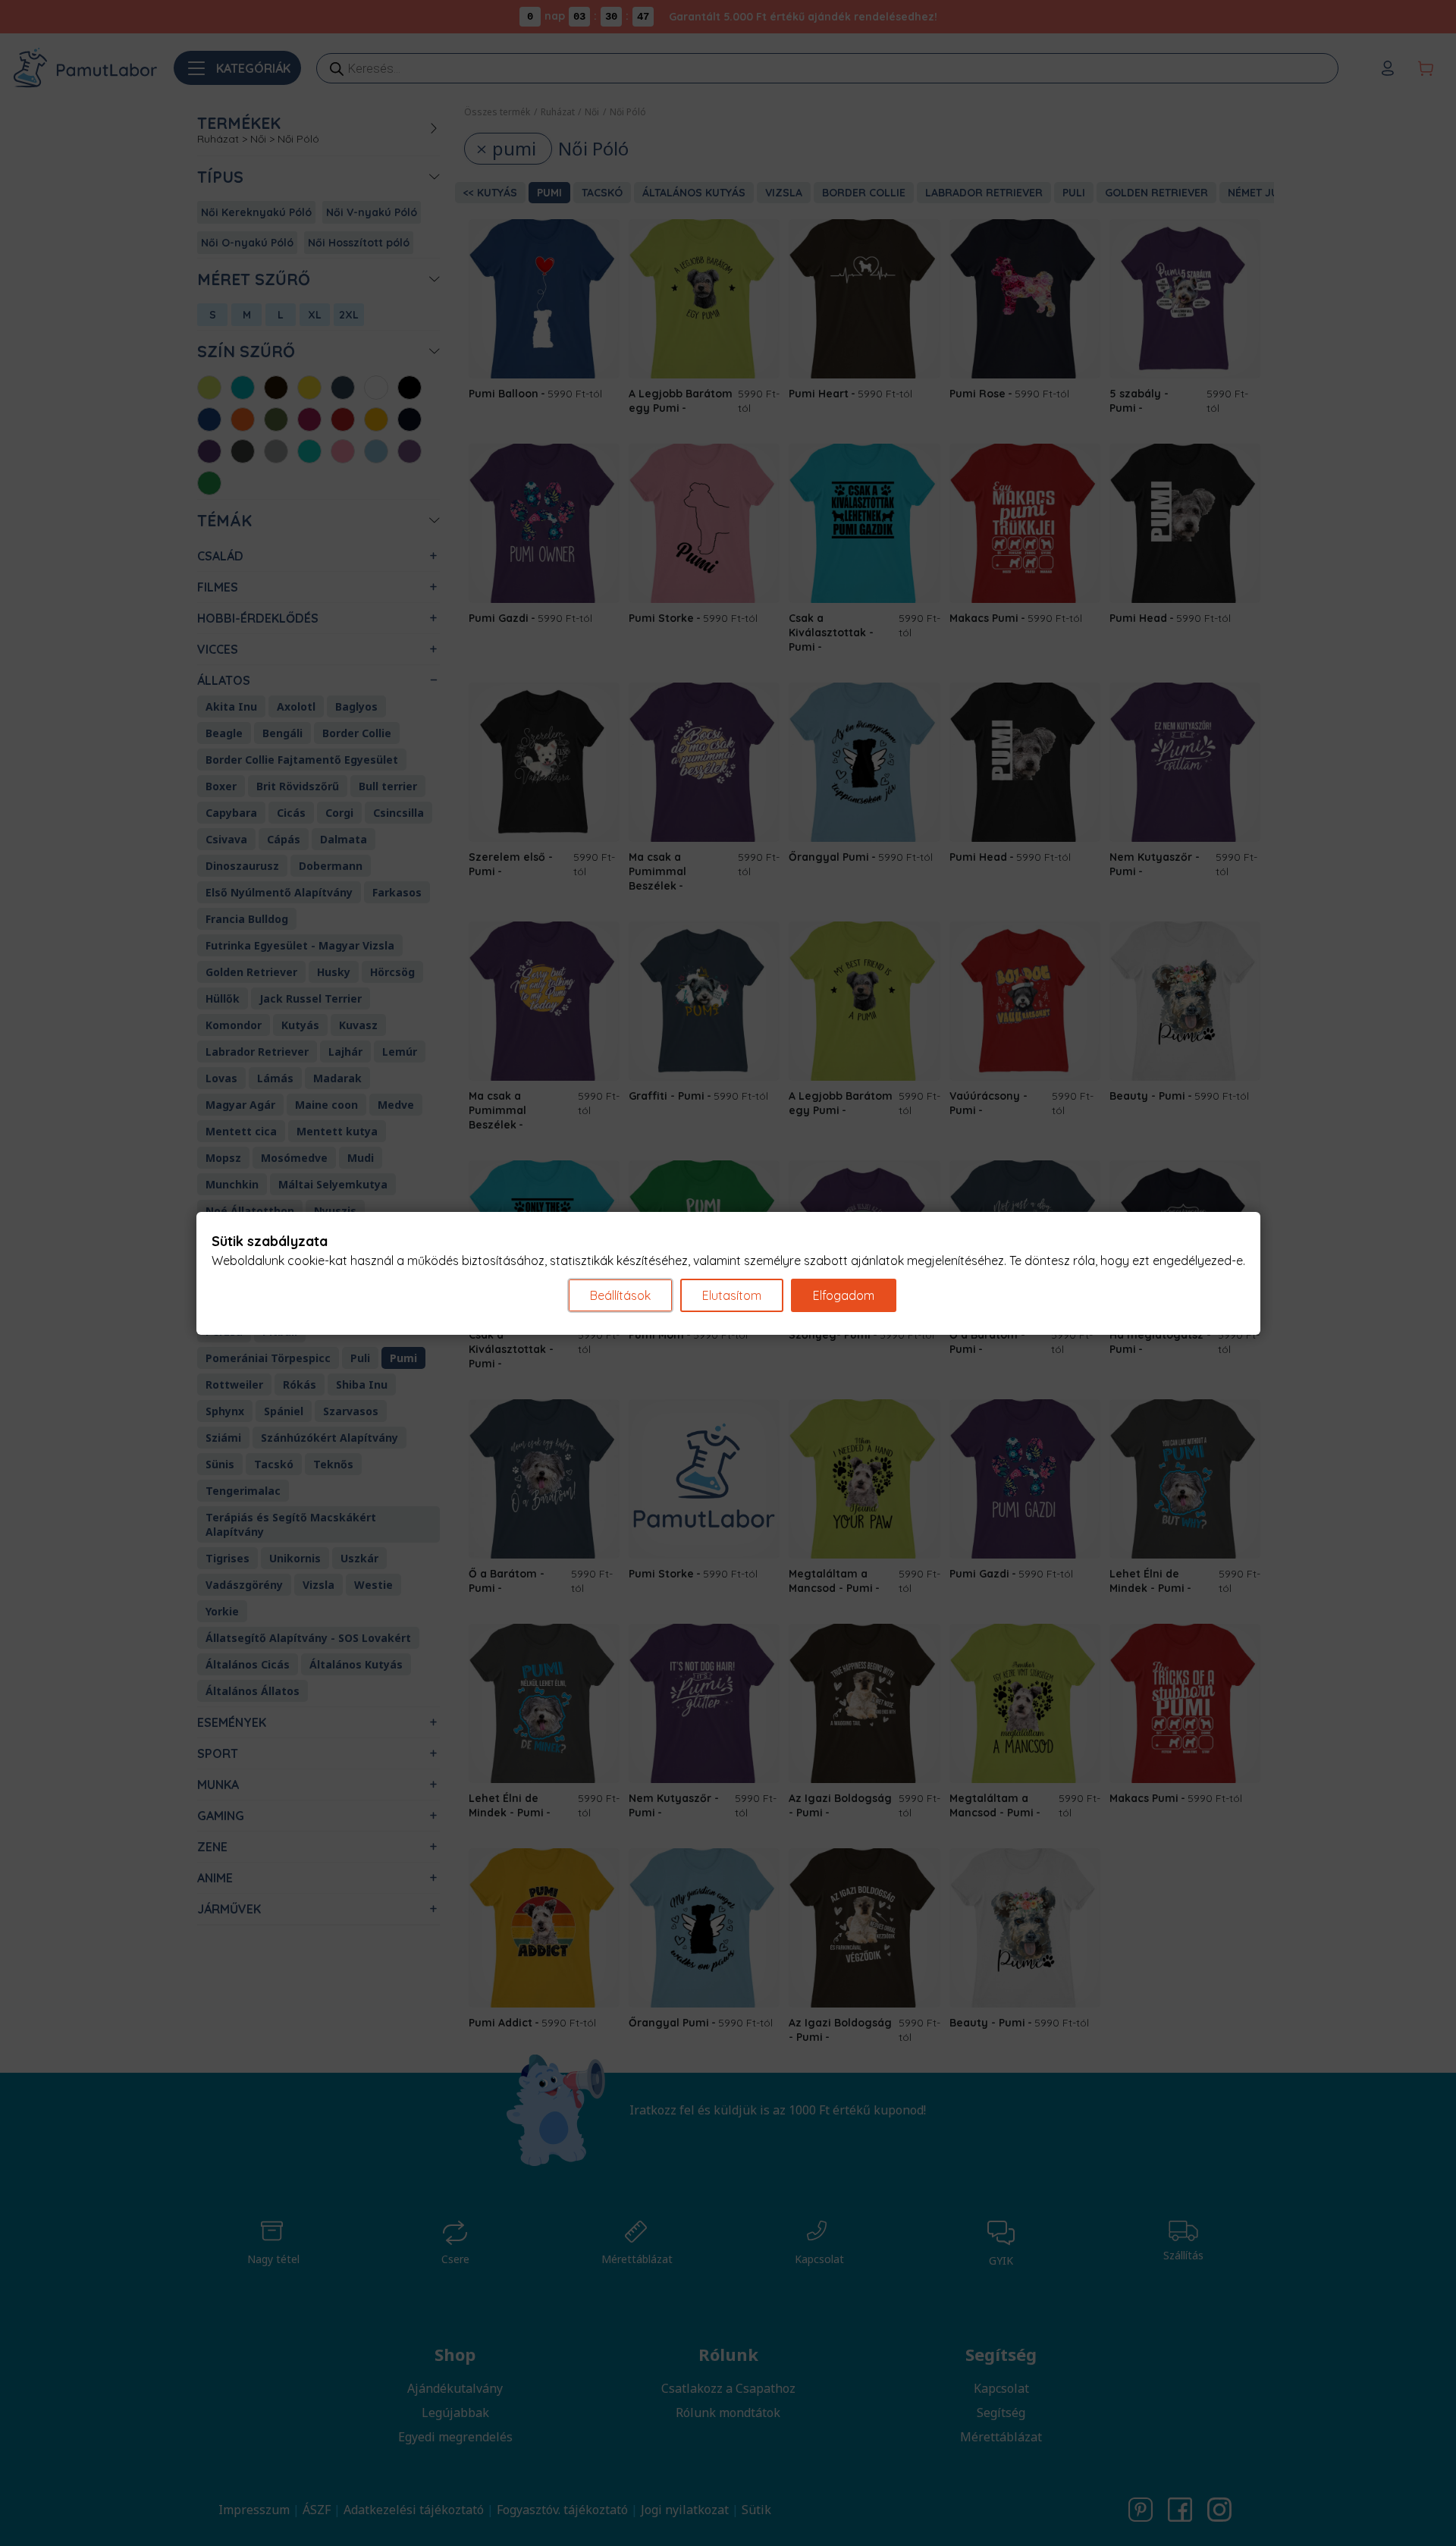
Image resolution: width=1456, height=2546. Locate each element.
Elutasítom (732, 1295)
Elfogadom (844, 1295)
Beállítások (620, 1295)
